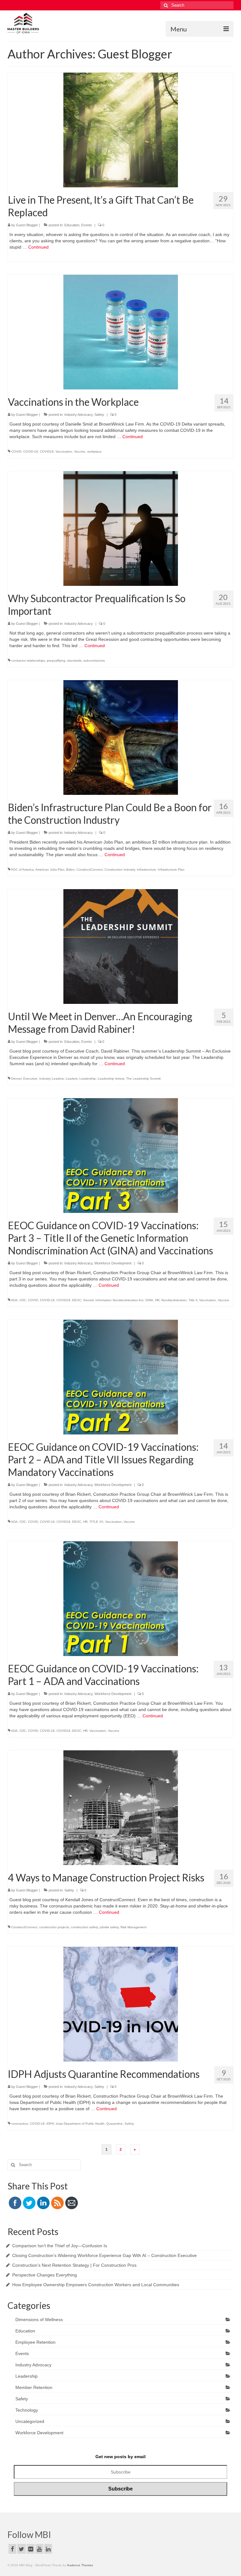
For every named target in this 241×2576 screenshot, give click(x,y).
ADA (14, 1300)
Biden (70, 870)
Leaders (72, 1079)
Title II (193, 1300)
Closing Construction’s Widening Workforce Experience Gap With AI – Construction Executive (104, 2255)
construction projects (54, 1927)
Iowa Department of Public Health (80, 2124)
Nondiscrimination (174, 1300)
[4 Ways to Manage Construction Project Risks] (121, 1807)
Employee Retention (35, 2342)
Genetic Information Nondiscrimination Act (113, 1300)
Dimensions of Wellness (39, 2320)
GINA (149, 1300)
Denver (16, 1079)
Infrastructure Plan (171, 870)
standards (74, 661)
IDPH (50, 2124)
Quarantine (115, 2124)
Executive (30, 1079)
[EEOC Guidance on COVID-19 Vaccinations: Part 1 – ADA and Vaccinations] (121, 1598)
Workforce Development (113, 1263)
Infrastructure (146, 870)
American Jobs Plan (50, 870)
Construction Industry (120, 870)
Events (87, 225)
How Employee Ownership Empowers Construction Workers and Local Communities (96, 2285)
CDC (23, 1300)
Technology (27, 2410)
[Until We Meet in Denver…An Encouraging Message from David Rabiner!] (121, 946)
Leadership (88, 1079)
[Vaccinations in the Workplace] (121, 332)
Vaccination (64, 451)
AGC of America (22, 870)
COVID (16, 451)
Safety (99, 415)
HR (157, 1300)
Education (72, 225)
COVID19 (47, 451)
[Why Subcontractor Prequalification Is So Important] (121, 528)
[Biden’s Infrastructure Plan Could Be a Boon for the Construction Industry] (121, 737)
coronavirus (20, 2124)
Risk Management (134, 1927)
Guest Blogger (27, 225)
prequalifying (56, 661)
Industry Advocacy (78, 415)
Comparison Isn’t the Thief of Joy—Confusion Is (60, 2246)
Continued (38, 247)
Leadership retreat (111, 1079)
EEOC (77, 1300)
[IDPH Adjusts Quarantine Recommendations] (121, 2004)
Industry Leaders (51, 1079)
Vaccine (80, 451)
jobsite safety (109, 1927)
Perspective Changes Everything (45, 2275)
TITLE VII (96, 1522)
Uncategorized (30, 2421)
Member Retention (34, 2387)
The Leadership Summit (143, 1079)
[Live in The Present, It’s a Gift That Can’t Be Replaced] (121, 129)
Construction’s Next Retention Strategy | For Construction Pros (74, 2265)
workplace (94, 451)
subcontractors (94, 661)
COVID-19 (31, 451)
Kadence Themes (80, 2565)
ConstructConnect (90, 870)
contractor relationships (28, 661)
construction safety (84, 1927)
